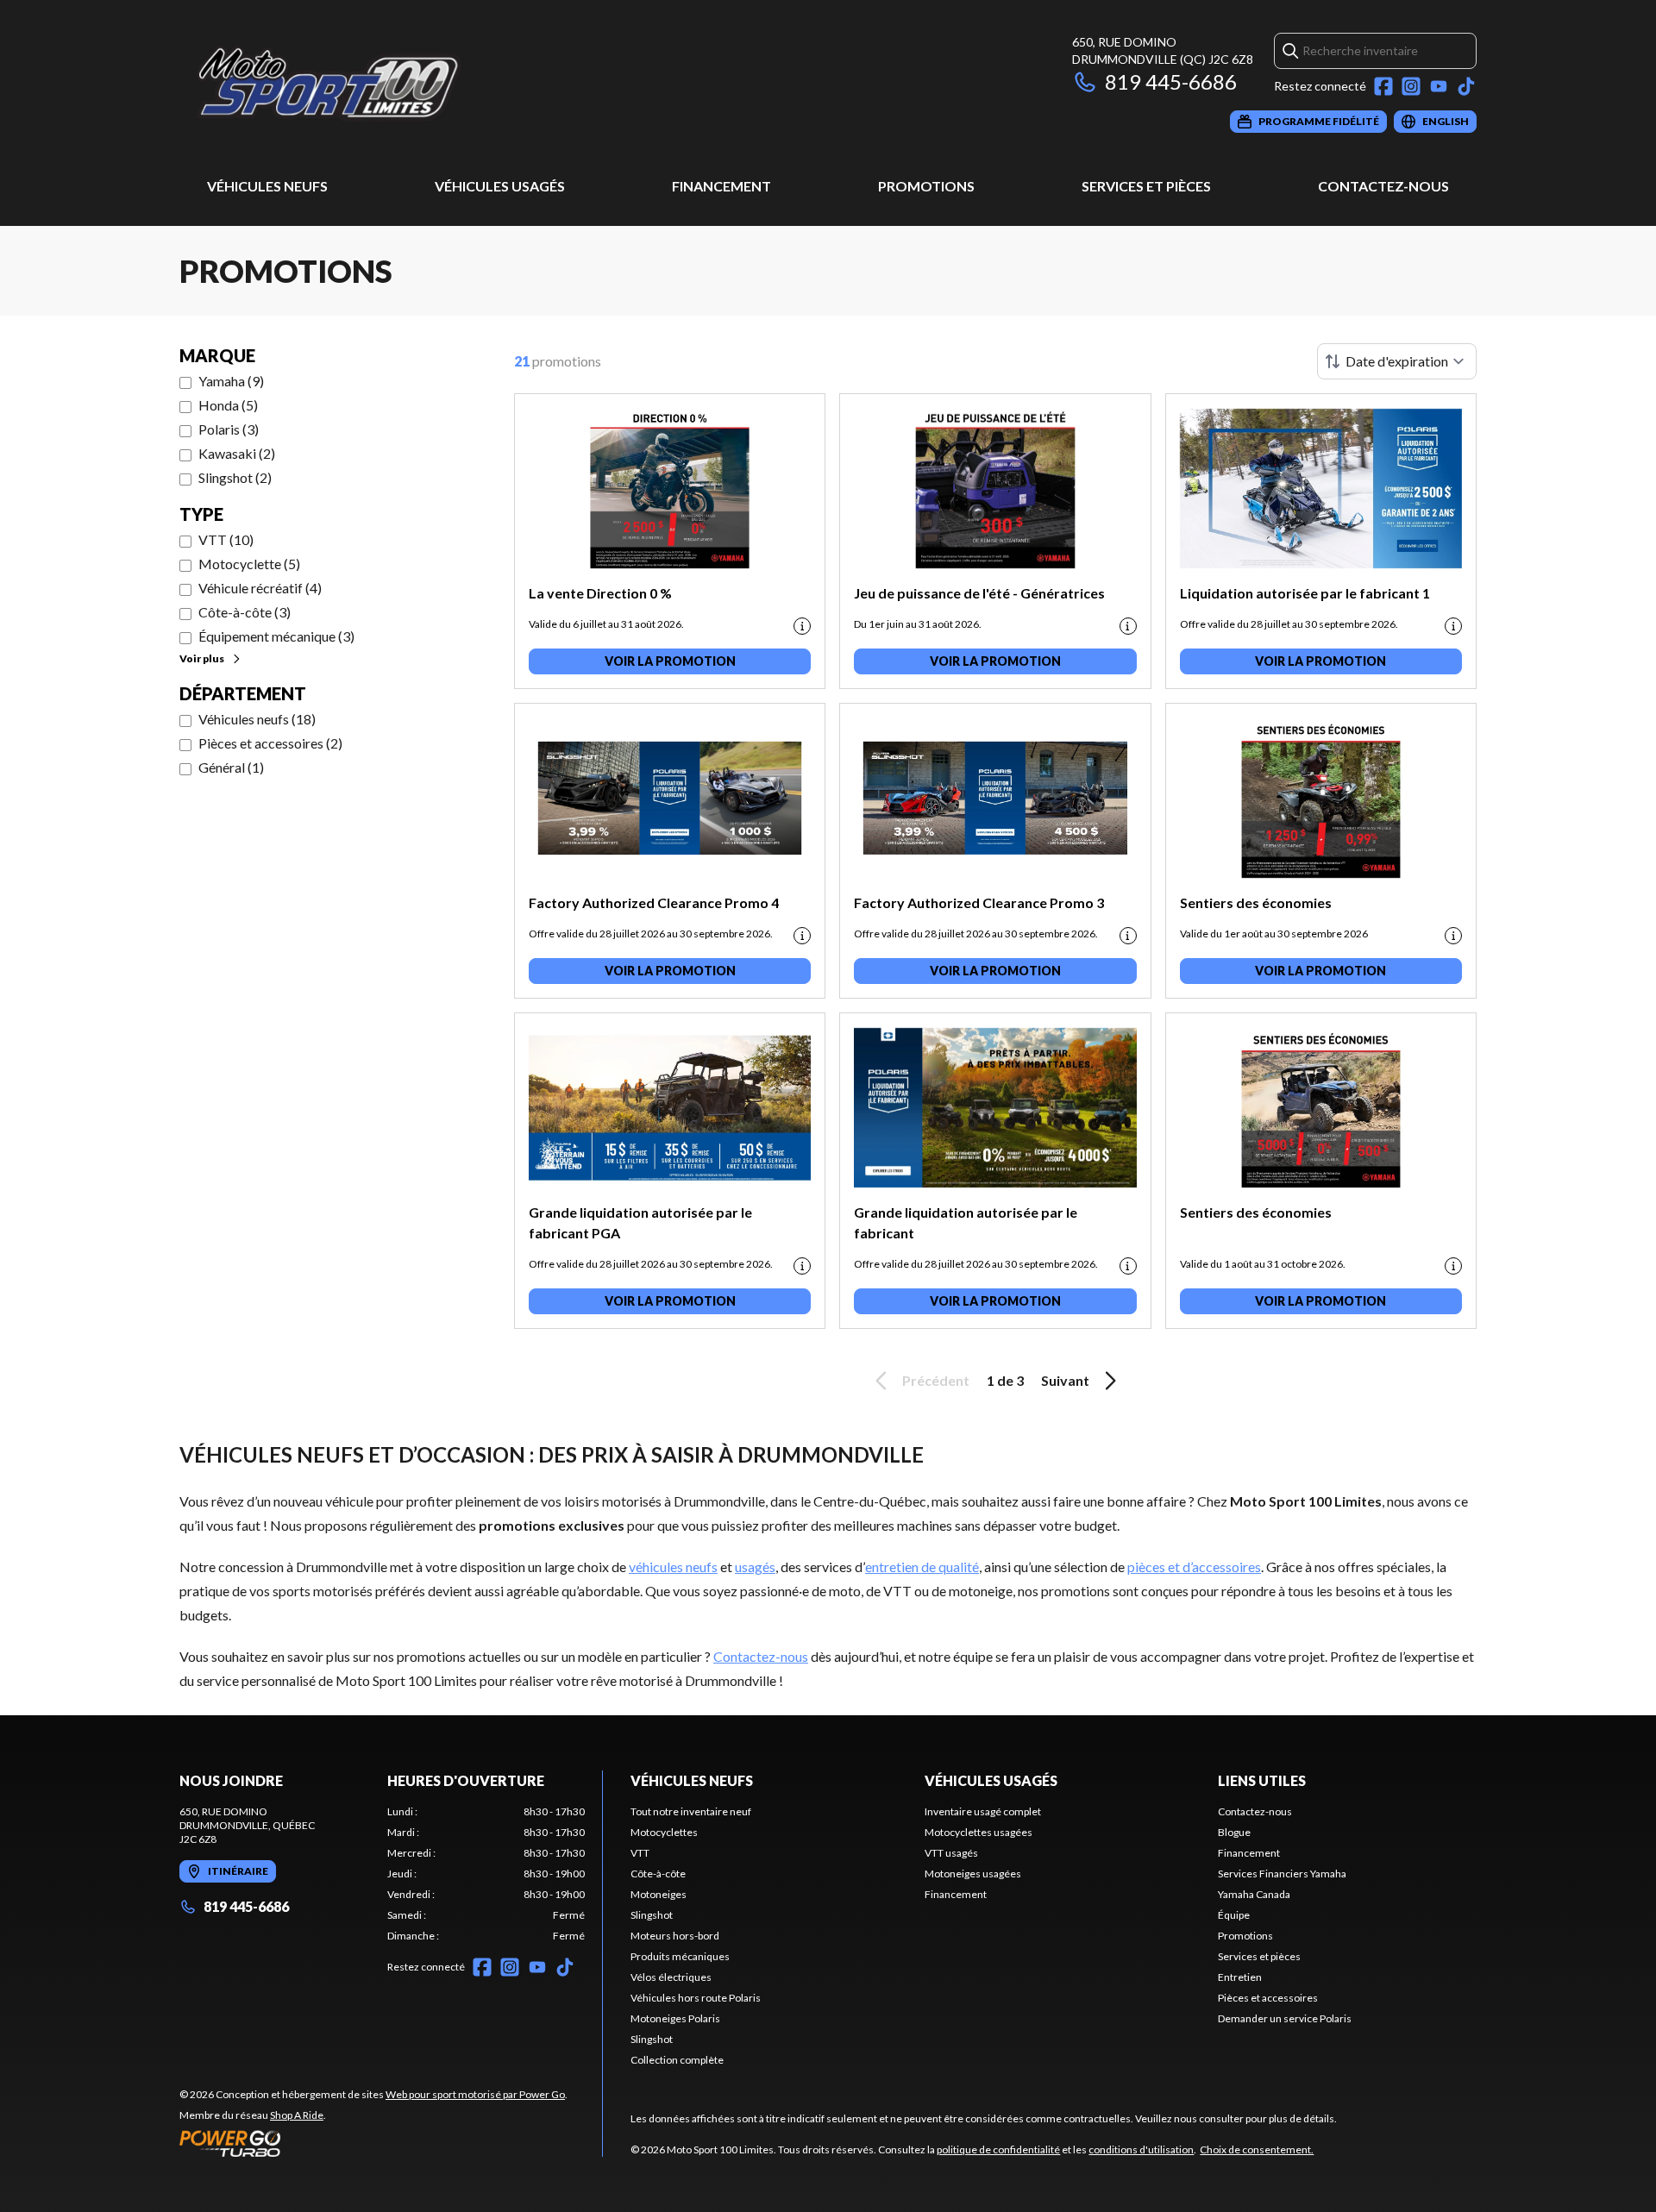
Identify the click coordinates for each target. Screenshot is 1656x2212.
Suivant (1065, 1380)
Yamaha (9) (231, 381)
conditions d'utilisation (1141, 2149)
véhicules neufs (673, 1567)
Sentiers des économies (1256, 902)
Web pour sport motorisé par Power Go (475, 2094)
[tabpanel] (486, 1874)
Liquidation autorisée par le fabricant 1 (1305, 593)
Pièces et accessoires (1268, 1998)
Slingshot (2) (235, 477)
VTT (640, 1853)
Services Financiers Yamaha (1282, 1874)
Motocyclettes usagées (979, 1832)
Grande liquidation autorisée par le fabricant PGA (640, 1222)
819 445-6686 (1171, 81)
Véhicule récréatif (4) (260, 588)
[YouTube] (1439, 86)
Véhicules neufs (267, 186)
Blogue (1234, 1832)
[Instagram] (1411, 86)
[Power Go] (373, 2143)
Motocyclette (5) (249, 564)
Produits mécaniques (680, 1956)
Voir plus (202, 658)
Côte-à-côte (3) (245, 612)
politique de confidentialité (998, 2149)
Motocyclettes (664, 1832)
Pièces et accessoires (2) (270, 743)
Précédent (936, 1380)
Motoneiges (659, 1894)
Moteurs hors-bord (675, 1936)
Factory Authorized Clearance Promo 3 (979, 902)
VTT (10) (226, 539)
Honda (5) (228, 405)
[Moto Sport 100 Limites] (395, 83)
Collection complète (677, 2060)
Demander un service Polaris (1285, 2018)
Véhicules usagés (500, 186)
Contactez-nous (1383, 186)
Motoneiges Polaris (675, 2018)
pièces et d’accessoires (1194, 1567)
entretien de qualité (922, 1567)
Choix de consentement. (1257, 2149)
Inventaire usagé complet (983, 1811)
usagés (755, 1567)
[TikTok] (1466, 86)
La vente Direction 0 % (600, 593)
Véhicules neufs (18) (257, 719)
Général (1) (231, 767)
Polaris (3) (229, 429)
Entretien (1240, 1977)
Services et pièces (1146, 186)
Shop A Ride (297, 2115)
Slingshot (652, 1915)
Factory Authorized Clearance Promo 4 (654, 902)
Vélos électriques (671, 1977)
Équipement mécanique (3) (276, 636)
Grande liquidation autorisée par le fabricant (966, 1222)
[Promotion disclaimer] (802, 626)
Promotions (926, 186)
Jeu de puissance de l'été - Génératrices (979, 593)
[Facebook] (1383, 86)
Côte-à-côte (658, 1874)
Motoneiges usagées (973, 1874)
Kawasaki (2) (237, 453)
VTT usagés (951, 1853)
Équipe (1234, 1915)
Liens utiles (1262, 1780)
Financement (721, 186)
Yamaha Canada (1254, 1894)
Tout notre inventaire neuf (691, 1811)
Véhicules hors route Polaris (696, 1998)
